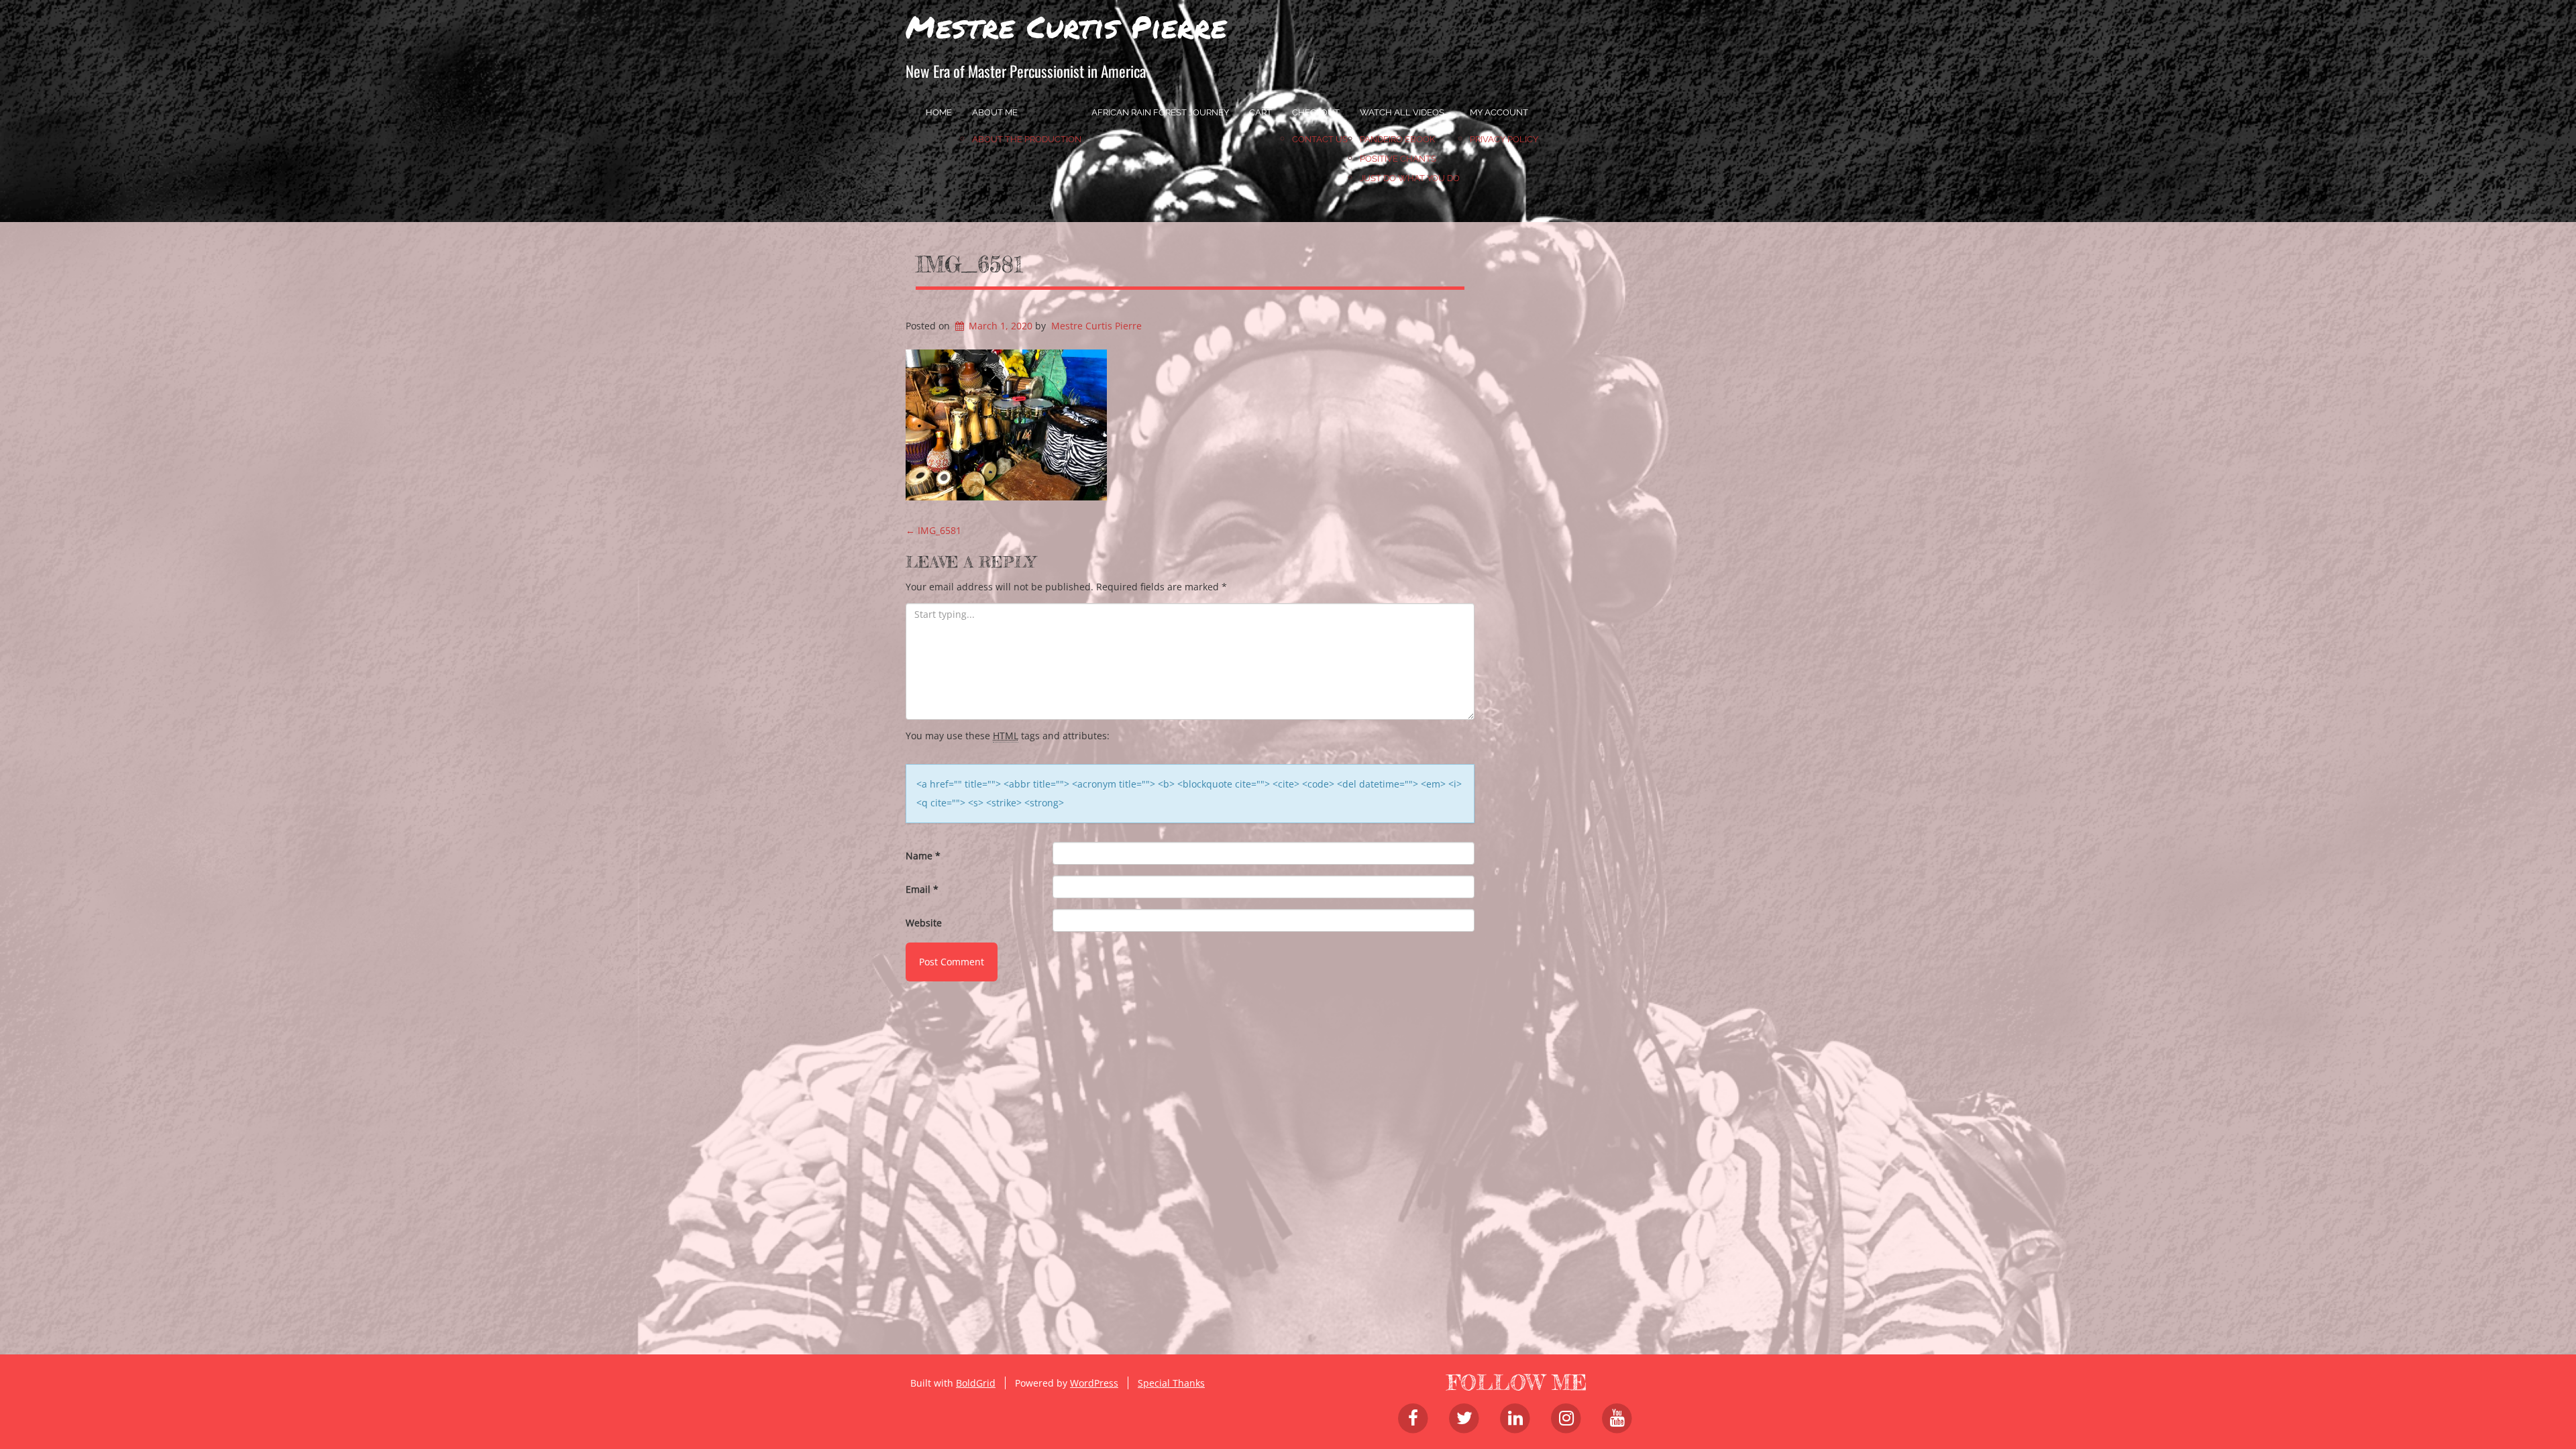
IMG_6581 (969, 264)
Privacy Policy (1504, 139)
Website (924, 923)
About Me (995, 112)
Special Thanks (1171, 1383)
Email (922, 889)
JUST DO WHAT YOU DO (1410, 178)
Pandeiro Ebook (1397, 139)
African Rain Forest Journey (1160, 112)
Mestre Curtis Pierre (1066, 26)
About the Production (1027, 139)
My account (1499, 112)
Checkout (1316, 112)
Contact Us (1320, 139)
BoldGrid (976, 1383)
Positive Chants (1398, 159)
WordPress (1094, 1383)
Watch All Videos (1402, 112)
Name (923, 856)
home (939, 112)
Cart (1260, 112)
